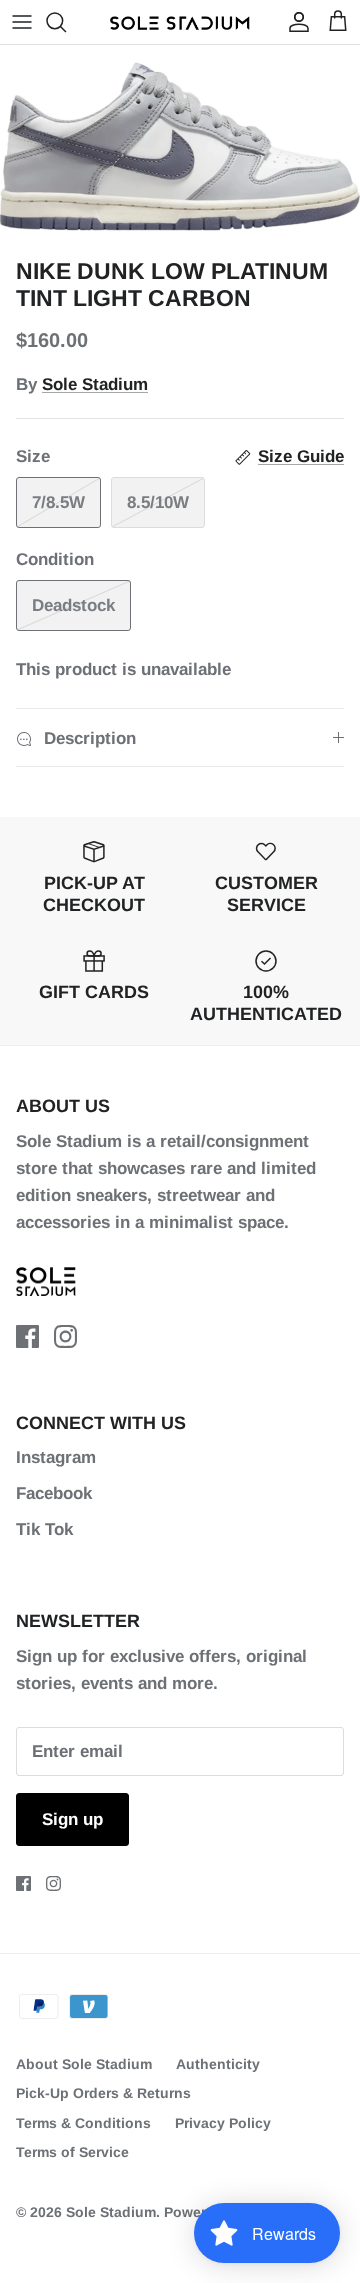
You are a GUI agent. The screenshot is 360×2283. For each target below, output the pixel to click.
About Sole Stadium (84, 2064)
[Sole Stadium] (180, 22)
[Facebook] (27, 1336)
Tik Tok (44, 1529)
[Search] (66, 22)
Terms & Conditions (83, 2123)
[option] (180, 146)
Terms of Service (72, 2152)
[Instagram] (65, 1336)
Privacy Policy (223, 2123)
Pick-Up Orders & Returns (103, 2093)
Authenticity (218, 2064)
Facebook (54, 1493)
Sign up (72, 1819)
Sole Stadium (95, 384)
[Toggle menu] (22, 22)
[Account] (294, 22)
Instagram (56, 1457)
